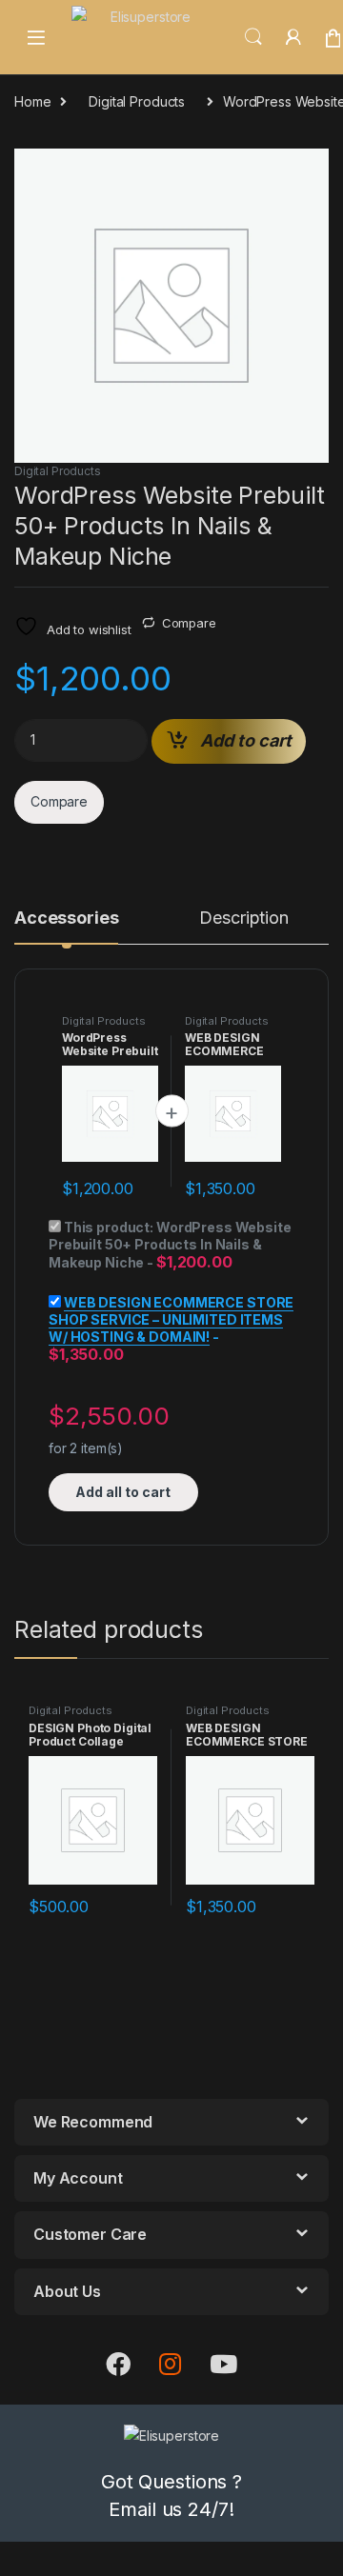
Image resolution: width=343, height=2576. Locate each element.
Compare (189, 623)
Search (253, 37)
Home (32, 101)
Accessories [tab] (66, 919)
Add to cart (246, 740)
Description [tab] (243, 919)
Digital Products (137, 101)
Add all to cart (123, 1492)
